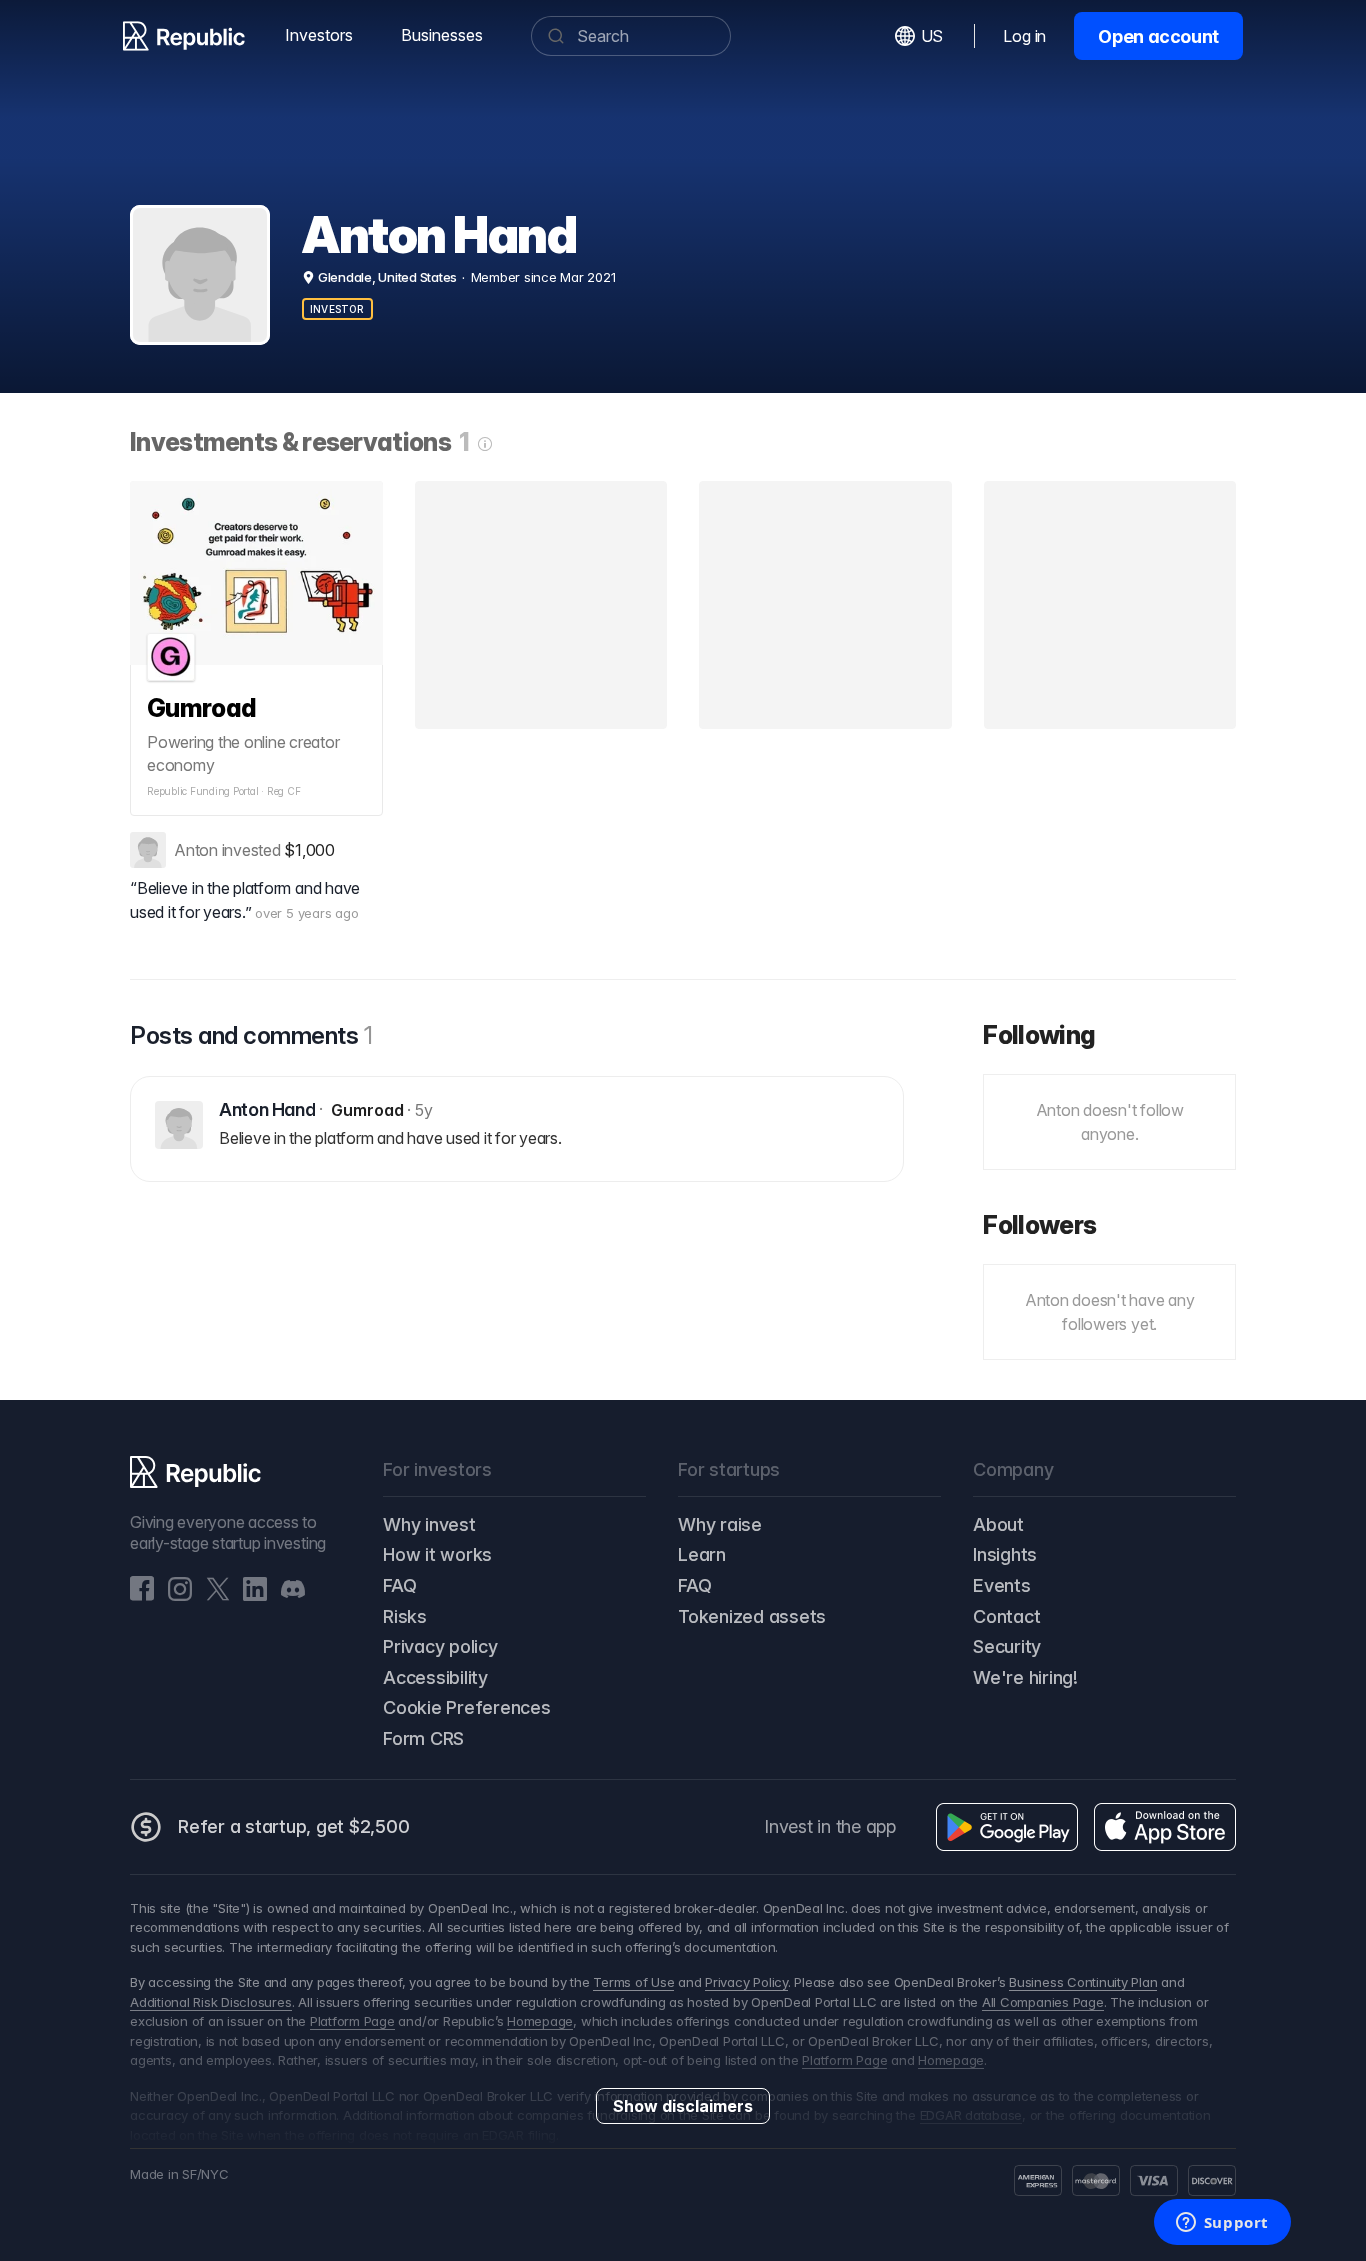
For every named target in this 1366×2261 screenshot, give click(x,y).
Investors (319, 35)
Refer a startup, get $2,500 (294, 1826)
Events (1002, 1585)
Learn (702, 1554)
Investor (337, 309)
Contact (1006, 1616)
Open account (1158, 36)
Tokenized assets (752, 1616)
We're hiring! (1025, 1677)
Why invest (429, 1524)
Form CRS (423, 1738)
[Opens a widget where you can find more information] (1222, 2224)
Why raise (720, 1524)
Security (1007, 1646)
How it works (437, 1554)
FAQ (399, 1585)
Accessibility (435, 1677)
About (998, 1524)
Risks (405, 1616)
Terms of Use (633, 1982)
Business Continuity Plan (1083, 1982)
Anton (196, 850)
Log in (1024, 36)
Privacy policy (440, 1646)
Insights (1005, 1554)
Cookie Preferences (467, 1707)
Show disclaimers (683, 2106)
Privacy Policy (746, 1982)
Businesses (442, 35)
